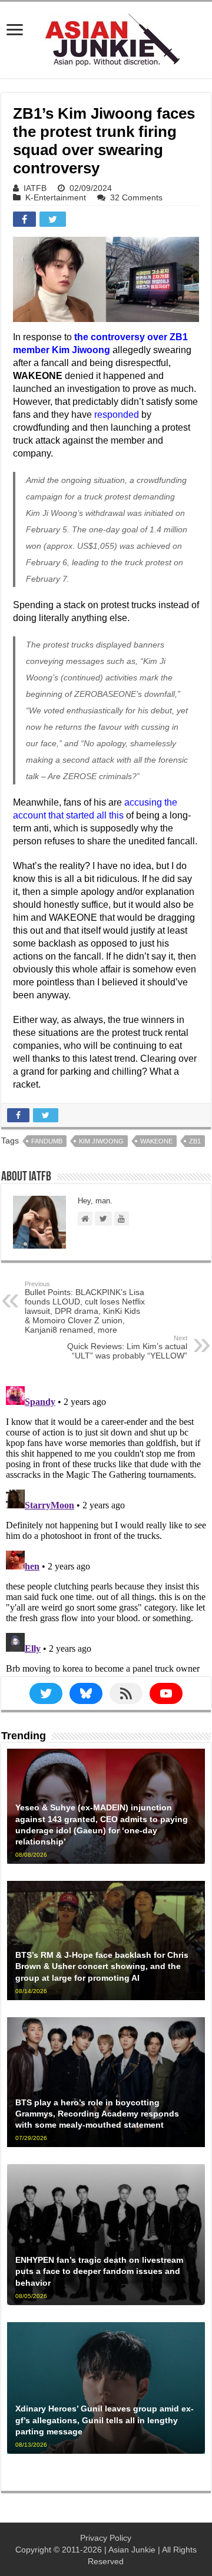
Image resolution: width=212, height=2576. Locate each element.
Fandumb (47, 1141)
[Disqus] (106, 1528)
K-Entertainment (56, 197)
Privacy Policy (106, 2538)
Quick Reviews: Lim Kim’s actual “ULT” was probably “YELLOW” (127, 1347)
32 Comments (136, 197)
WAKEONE (156, 1141)
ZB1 (195, 1141)
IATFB (35, 188)
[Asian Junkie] (106, 38)
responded (117, 415)
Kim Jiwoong (101, 1141)
